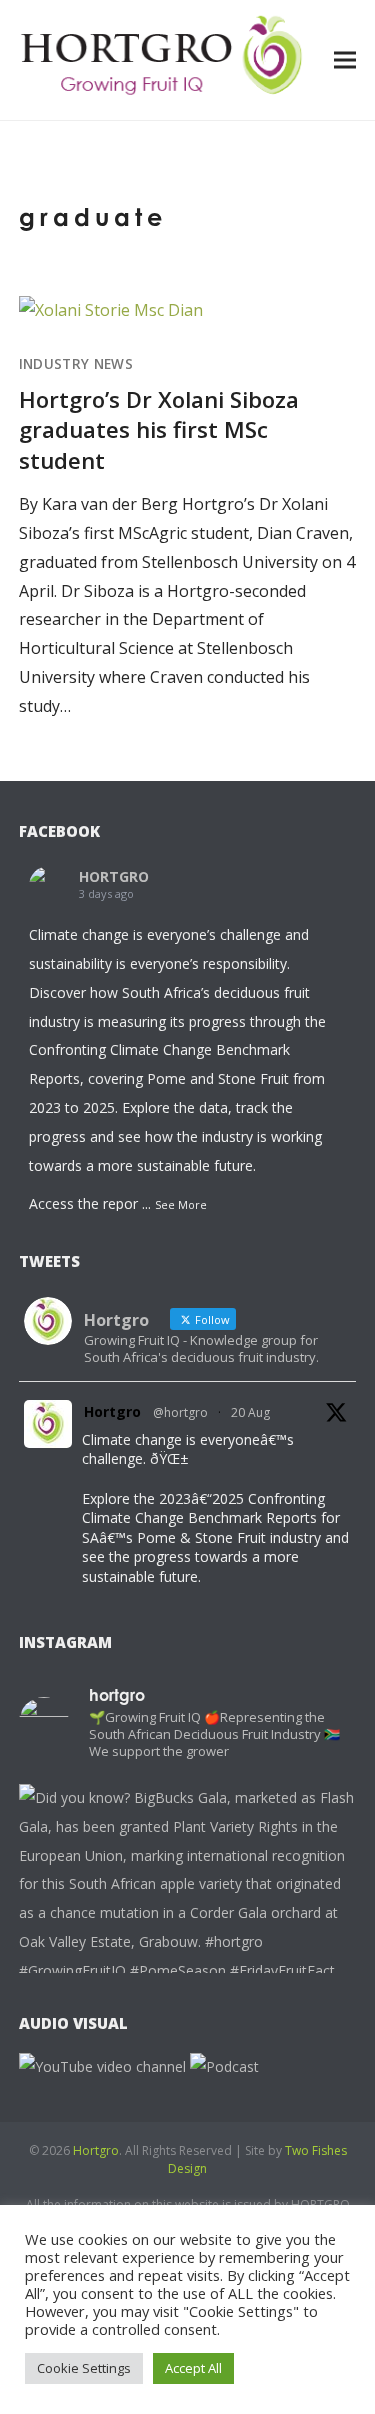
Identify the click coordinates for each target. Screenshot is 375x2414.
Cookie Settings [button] (84, 2368)
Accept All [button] (193, 2368)
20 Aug (250, 1412)
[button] (345, 59)
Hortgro (112, 1411)
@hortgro (180, 1412)
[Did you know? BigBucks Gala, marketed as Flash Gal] (188, 1953)
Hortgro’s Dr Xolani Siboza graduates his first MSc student (159, 429)
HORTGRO (114, 876)
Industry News (76, 364)
